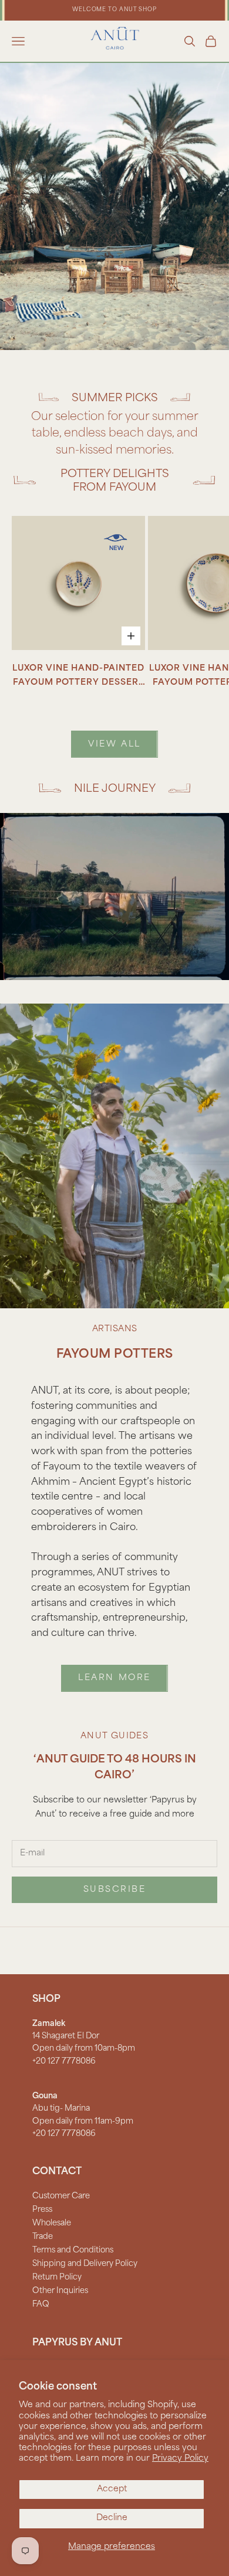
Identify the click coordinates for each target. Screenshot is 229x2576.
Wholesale (52, 2223)
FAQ (41, 2305)
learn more (114, 1678)
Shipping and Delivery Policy (85, 2264)
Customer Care (61, 2196)
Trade (43, 2237)
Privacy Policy (180, 2459)
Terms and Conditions (73, 2250)
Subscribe (115, 1890)
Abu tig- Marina (61, 2109)
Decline (112, 2518)
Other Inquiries (60, 2291)
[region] (114, 206)
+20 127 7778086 (64, 2062)
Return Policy (57, 2277)
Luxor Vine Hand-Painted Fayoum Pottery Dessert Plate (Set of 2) (78, 677)
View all (114, 744)
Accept (112, 2489)
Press (42, 2210)
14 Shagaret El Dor (66, 2036)
